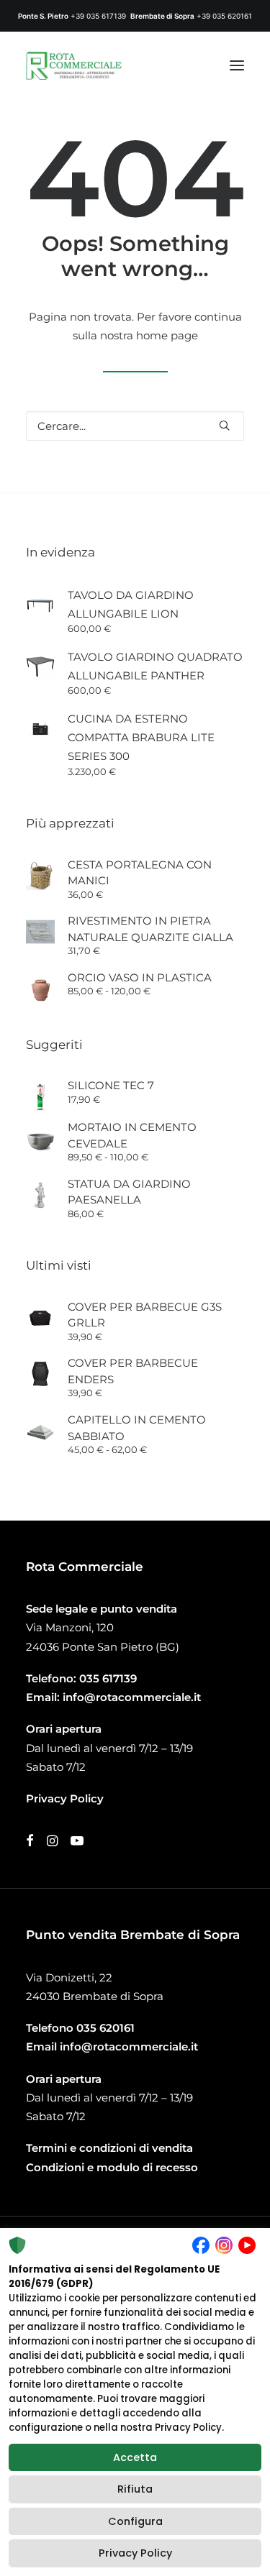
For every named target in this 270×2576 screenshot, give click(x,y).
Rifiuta (135, 2489)
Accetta (135, 2457)
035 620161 (105, 2028)
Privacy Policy (135, 2553)
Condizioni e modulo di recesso (112, 2167)
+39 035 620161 (224, 16)
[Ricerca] (135, 426)
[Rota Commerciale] (74, 65)
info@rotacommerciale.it (132, 1697)
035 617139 (108, 1678)
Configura (135, 2521)
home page (167, 335)
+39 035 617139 (98, 16)
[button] (237, 65)
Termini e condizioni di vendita (109, 2148)
